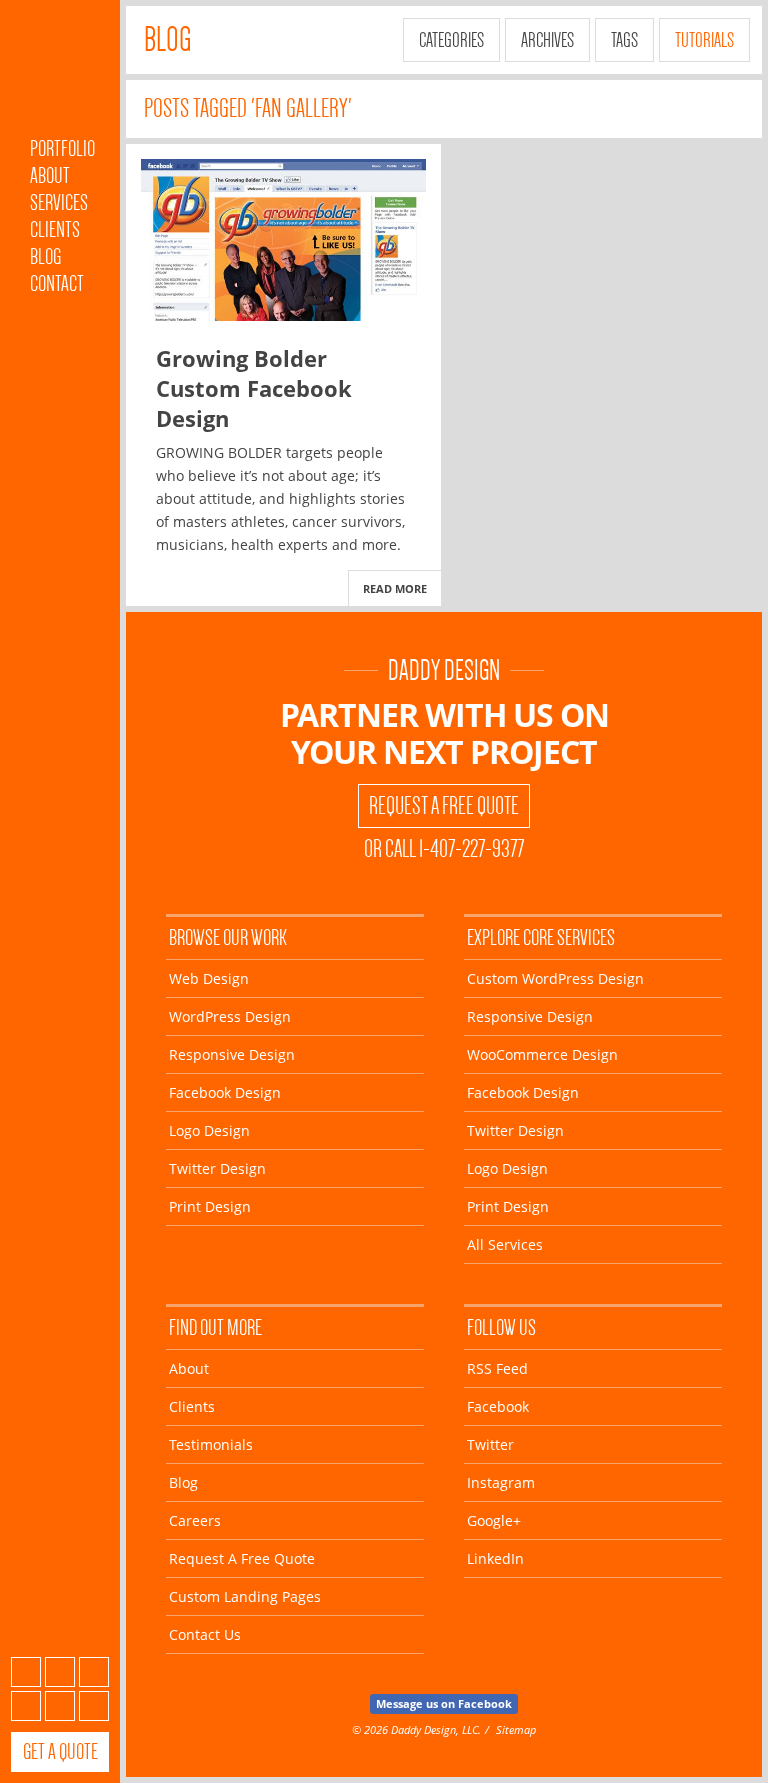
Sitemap (516, 1729)
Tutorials (704, 40)
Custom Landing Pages (245, 1596)
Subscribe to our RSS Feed (26, 1672)
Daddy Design (444, 670)
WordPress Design (230, 1016)
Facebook (60, 1672)
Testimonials (211, 1444)
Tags (624, 40)
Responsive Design (232, 1054)
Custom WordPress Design (555, 978)
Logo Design (209, 1130)
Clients (55, 229)
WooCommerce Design (542, 1054)
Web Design (209, 978)
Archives (547, 40)
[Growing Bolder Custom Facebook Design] (283, 240)
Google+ (60, 1706)
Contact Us (205, 1634)
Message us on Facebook (444, 1703)
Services (59, 202)
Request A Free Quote (444, 806)
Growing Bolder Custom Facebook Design (254, 388)
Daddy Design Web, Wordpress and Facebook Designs (60, 73)
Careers (195, 1520)
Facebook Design (225, 1092)
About (50, 175)
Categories (451, 40)
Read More (395, 588)
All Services (505, 1244)
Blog (45, 256)
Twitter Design (217, 1168)
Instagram (26, 1706)
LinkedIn (94, 1706)
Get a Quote (60, 1751)
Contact (57, 283)
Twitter (94, 1672)
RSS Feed (497, 1368)
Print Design (210, 1206)
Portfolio (62, 148)
